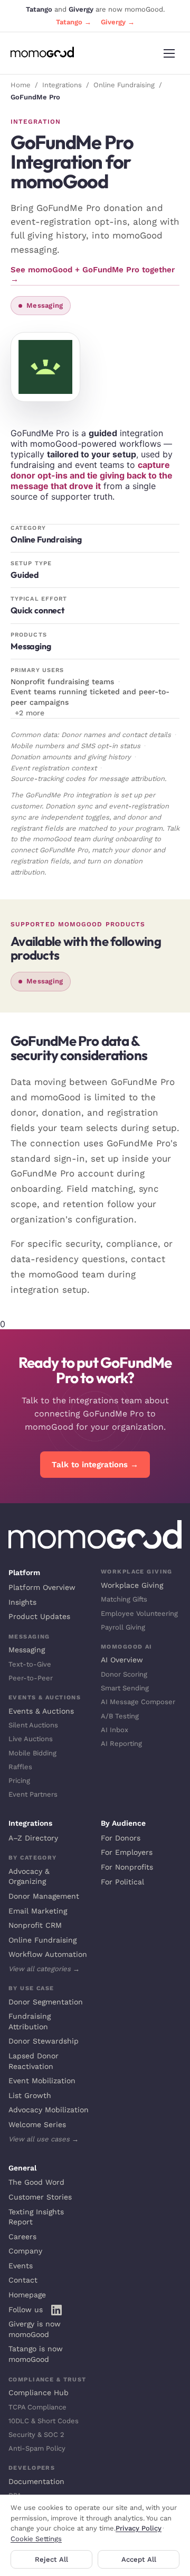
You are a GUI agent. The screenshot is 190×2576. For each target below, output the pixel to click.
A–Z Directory (33, 1838)
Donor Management (44, 1896)
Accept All (139, 2559)
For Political (122, 1882)
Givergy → (118, 22)
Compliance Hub (39, 2393)
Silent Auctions (33, 1725)
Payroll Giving (123, 1627)
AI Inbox (115, 1730)
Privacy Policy (139, 2528)
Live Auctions (31, 1739)
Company (25, 2251)
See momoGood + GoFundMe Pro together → (93, 274)
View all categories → (44, 1969)
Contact (23, 2280)
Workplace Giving (132, 1585)
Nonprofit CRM (35, 1925)
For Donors (121, 1838)
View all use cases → (44, 2139)
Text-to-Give (30, 1664)
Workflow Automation (48, 1954)
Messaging (27, 1650)
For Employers (127, 1852)
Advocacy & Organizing (29, 1876)
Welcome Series (37, 2124)
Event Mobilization (42, 2081)
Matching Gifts (124, 1599)
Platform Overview (42, 1587)
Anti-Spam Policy (37, 2448)
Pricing (19, 1781)
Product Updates (39, 1616)
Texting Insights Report (36, 2217)
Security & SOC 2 (36, 2435)
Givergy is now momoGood (35, 2329)
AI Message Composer (138, 1702)
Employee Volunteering (139, 1613)
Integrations (62, 85)
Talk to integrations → (95, 1465)
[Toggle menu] (169, 53)
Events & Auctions (41, 1711)
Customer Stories (40, 2197)
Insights (22, 1602)
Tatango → (74, 22)
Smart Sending (125, 1688)
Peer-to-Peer (31, 1678)
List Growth (30, 2095)
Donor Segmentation (46, 2002)
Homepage (27, 2295)
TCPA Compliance (37, 2407)
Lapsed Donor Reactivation (34, 2061)
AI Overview (122, 1660)
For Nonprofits (127, 1867)
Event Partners (33, 1794)
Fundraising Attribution (30, 2021)
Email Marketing (38, 1911)
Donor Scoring (124, 1674)
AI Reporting (121, 1744)
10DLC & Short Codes (44, 2421)
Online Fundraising (124, 85)
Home (21, 85)
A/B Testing (120, 1716)
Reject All (51, 2559)
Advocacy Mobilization (49, 2110)
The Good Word (36, 2182)
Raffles (20, 1767)
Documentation (36, 2481)
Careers (22, 2237)
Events (21, 2266)
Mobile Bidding (32, 1753)
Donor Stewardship (44, 2041)
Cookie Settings (36, 2539)
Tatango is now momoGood (36, 2354)
